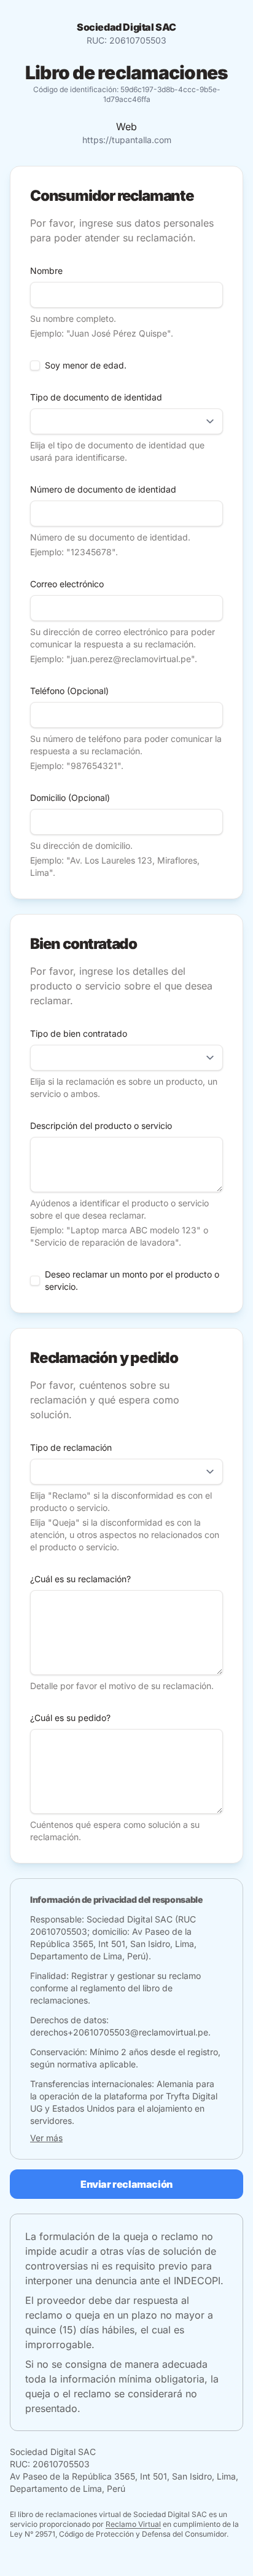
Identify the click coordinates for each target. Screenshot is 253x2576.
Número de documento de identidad (103, 489)
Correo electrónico (67, 584)
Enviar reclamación (126, 2184)
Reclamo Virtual (133, 2524)
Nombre (46, 271)
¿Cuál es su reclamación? (80, 1579)
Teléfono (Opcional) (69, 691)
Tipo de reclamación (71, 1447)
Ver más (46, 2138)
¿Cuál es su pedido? (70, 1718)
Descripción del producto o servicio (101, 1126)
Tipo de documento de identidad (96, 397)
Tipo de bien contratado (79, 1033)
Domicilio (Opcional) (70, 798)
